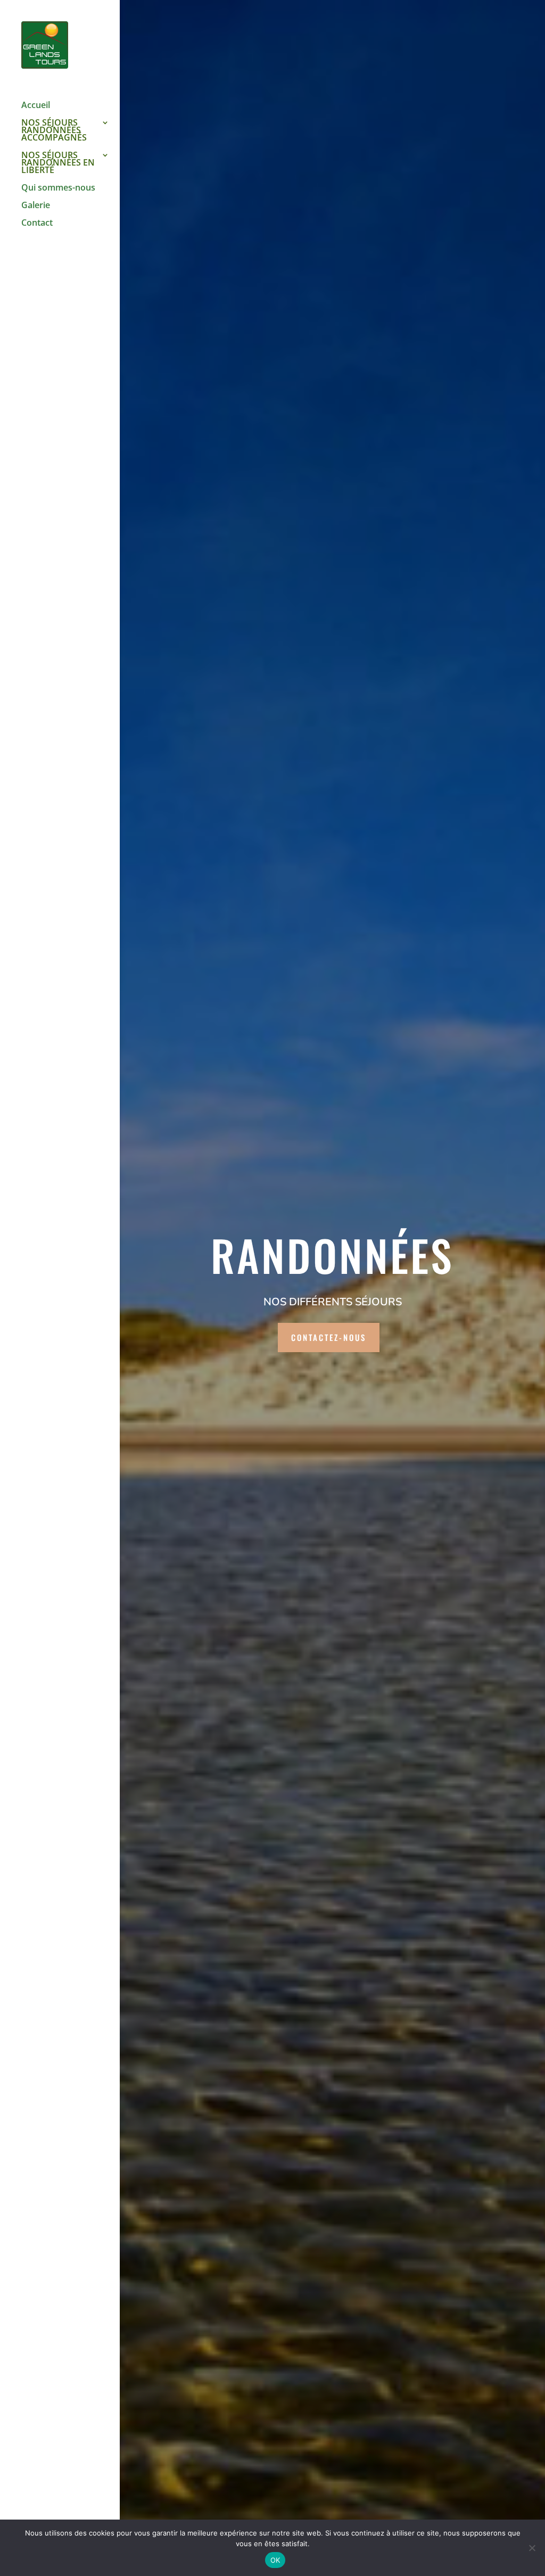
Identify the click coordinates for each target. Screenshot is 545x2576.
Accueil (36, 106)
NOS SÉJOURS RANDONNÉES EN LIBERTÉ (58, 163)
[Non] (532, 2548)
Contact (37, 224)
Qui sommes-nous (58, 188)
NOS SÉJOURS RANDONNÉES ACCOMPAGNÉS (54, 131)
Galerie (36, 206)
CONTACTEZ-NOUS (329, 1337)
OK (275, 2560)
